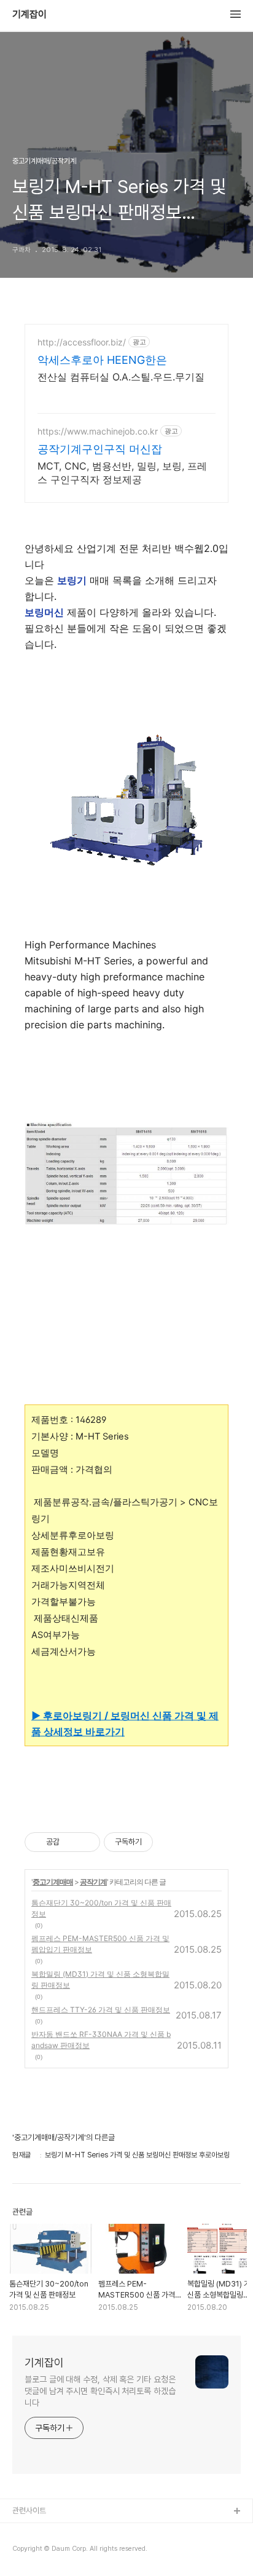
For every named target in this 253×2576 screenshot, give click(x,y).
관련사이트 (29, 2511)
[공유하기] (71, 1842)
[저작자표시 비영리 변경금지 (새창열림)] (169, 1842)
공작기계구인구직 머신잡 (100, 449)
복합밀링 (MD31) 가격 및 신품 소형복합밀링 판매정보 (100, 1979)
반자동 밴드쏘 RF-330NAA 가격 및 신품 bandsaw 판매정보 (101, 2040)
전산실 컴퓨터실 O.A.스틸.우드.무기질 (121, 377)
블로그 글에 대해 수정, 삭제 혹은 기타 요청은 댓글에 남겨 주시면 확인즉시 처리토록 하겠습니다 (100, 2391)
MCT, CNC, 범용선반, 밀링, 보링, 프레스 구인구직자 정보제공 (122, 473)
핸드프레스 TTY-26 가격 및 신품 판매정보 (101, 2010)
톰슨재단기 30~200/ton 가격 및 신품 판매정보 (101, 1908)
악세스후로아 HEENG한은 (102, 360)
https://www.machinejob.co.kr (98, 431)
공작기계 (93, 1882)
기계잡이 (29, 15)
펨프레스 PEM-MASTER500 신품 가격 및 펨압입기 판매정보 (100, 1944)
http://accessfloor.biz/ (82, 342)
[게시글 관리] (86, 1842)
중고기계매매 (53, 1882)
